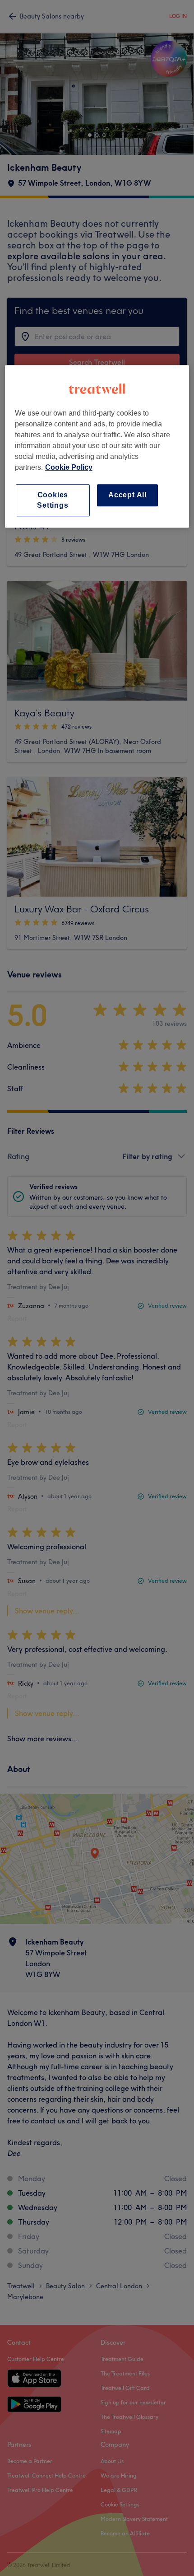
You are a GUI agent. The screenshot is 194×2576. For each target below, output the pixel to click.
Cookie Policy (69, 468)
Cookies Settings (53, 500)
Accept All (127, 495)
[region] (97, 447)
